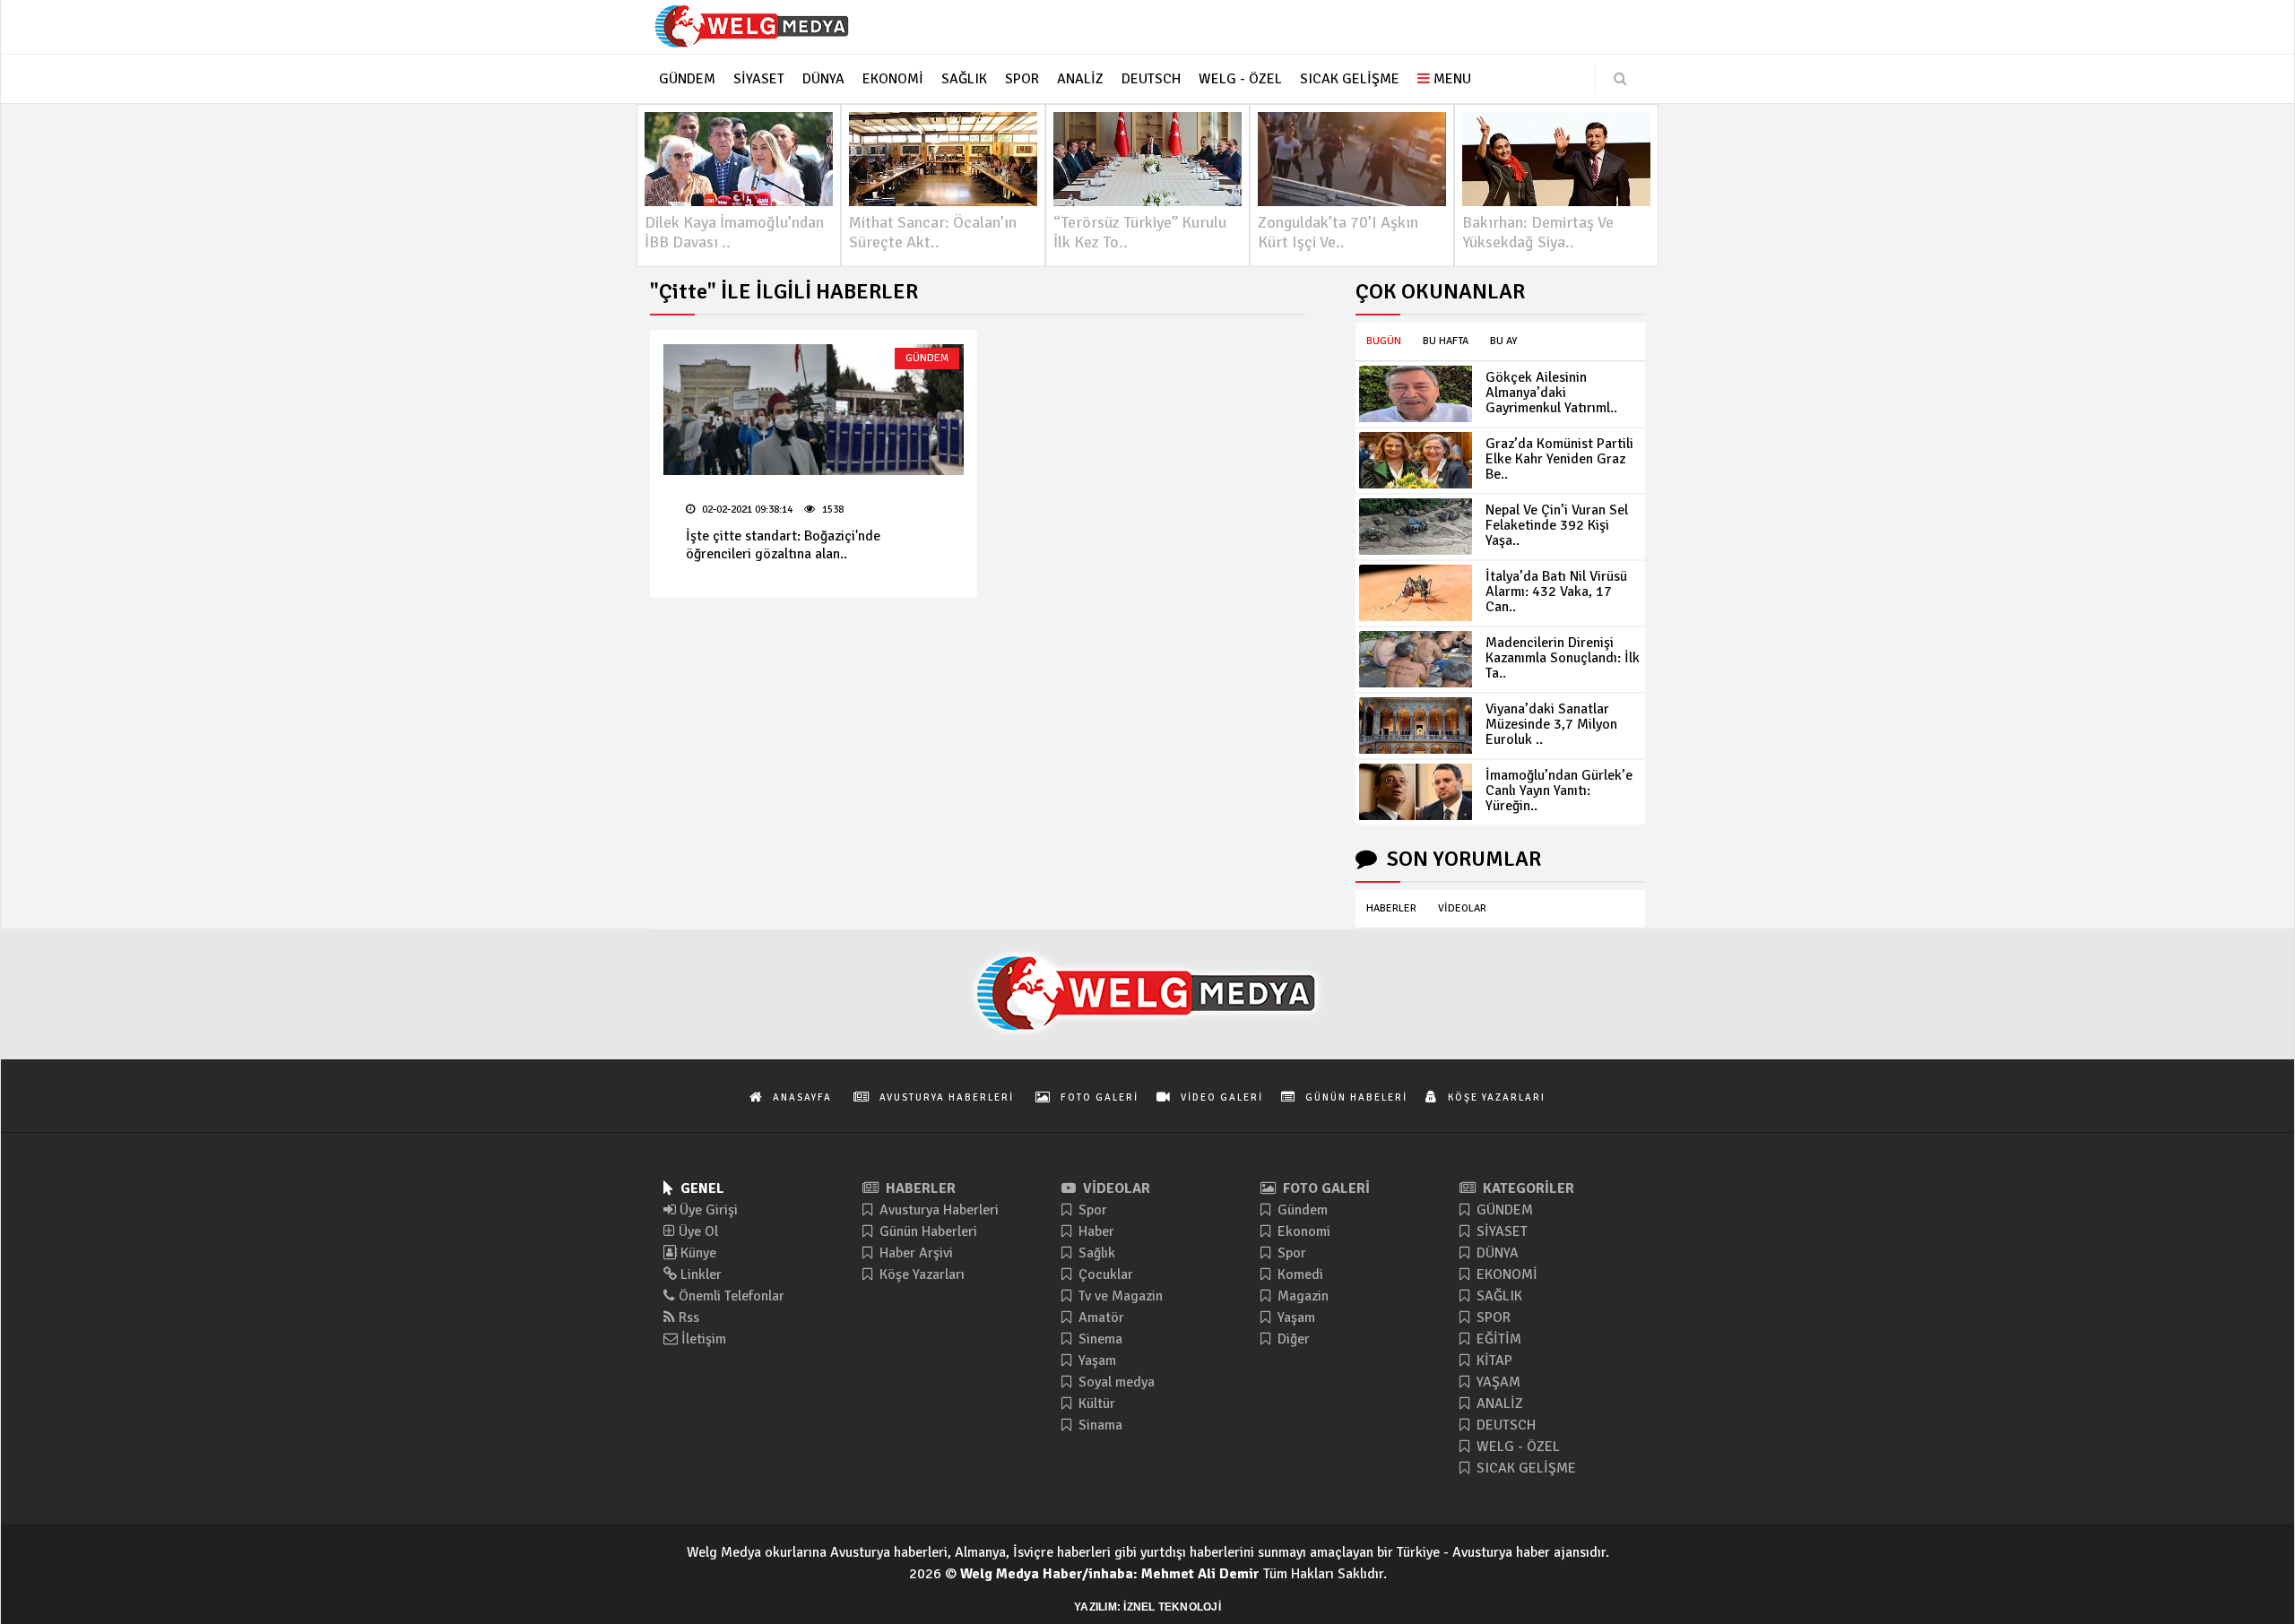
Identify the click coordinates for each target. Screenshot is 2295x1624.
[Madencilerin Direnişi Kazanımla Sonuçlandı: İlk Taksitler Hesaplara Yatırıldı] (1416, 659)
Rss (687, 1317)
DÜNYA (1496, 1253)
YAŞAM (1497, 1382)
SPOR (1492, 1317)
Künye (697, 1253)
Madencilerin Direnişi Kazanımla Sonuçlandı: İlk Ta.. (1563, 658)
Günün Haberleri (927, 1231)
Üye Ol (697, 1231)
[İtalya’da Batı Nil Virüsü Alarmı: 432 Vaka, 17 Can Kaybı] (1416, 593)
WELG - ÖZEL (1516, 1447)
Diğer (1292, 1339)
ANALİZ (1498, 1404)
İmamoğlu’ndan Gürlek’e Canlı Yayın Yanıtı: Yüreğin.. (1559, 790)
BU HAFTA (1446, 341)
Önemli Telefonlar (730, 1296)
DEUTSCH (1504, 1425)
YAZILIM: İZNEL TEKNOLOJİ (1147, 1607)
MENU (1451, 79)
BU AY (1503, 341)
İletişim (702, 1339)
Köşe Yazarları (920, 1274)
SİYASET (1500, 1231)
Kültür (1095, 1404)
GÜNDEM (927, 358)
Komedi (1299, 1274)
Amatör (1100, 1317)
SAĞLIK (1498, 1296)
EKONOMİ (1505, 1274)
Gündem (1301, 1210)
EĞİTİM (1497, 1339)
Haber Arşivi (914, 1253)
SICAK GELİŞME (1524, 1468)
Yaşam (1096, 1361)
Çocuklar (1104, 1274)
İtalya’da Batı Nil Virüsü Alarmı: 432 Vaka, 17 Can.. (1556, 592)
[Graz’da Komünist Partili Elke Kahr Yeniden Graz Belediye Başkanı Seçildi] (1416, 460)
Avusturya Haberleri (937, 1210)
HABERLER (1391, 908)
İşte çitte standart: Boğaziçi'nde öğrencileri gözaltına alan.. (783, 545)
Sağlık (1095, 1253)
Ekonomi (1302, 1231)
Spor (1091, 1210)
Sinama (1099, 1425)
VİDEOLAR (1462, 908)
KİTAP (1493, 1361)
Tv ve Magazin (1119, 1296)
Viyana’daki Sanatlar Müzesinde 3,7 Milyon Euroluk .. (1551, 724)
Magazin (1301, 1296)
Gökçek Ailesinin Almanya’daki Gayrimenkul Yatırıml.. (1551, 393)
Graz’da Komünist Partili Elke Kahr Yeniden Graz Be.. (1559, 459)
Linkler (699, 1274)
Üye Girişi (707, 1210)
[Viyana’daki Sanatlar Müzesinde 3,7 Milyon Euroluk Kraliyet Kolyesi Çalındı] (1416, 726)
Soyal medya (1115, 1382)
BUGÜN (1384, 341)
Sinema (1099, 1339)
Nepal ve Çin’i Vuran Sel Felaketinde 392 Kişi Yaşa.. (1557, 525)
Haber (1095, 1231)
